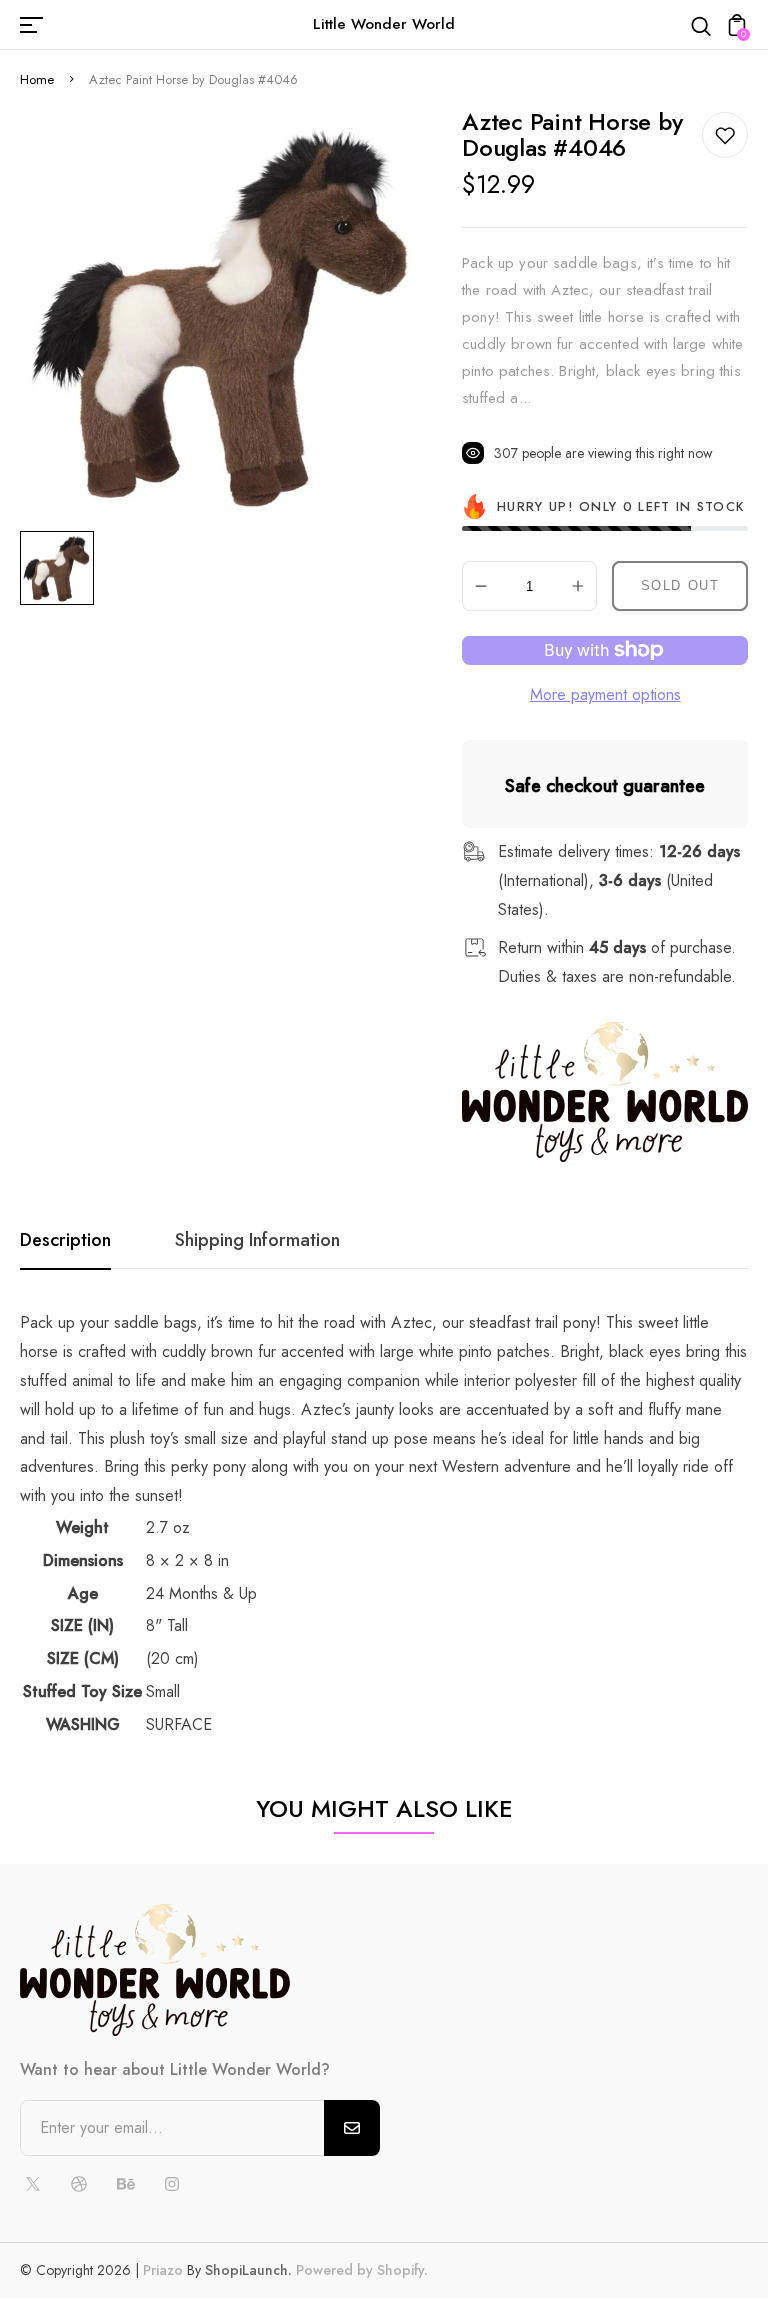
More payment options (605, 694)
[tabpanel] (62, 568)
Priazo (163, 2270)
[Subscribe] (352, 2128)
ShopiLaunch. (248, 2270)
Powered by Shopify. (360, 2270)
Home (37, 79)
